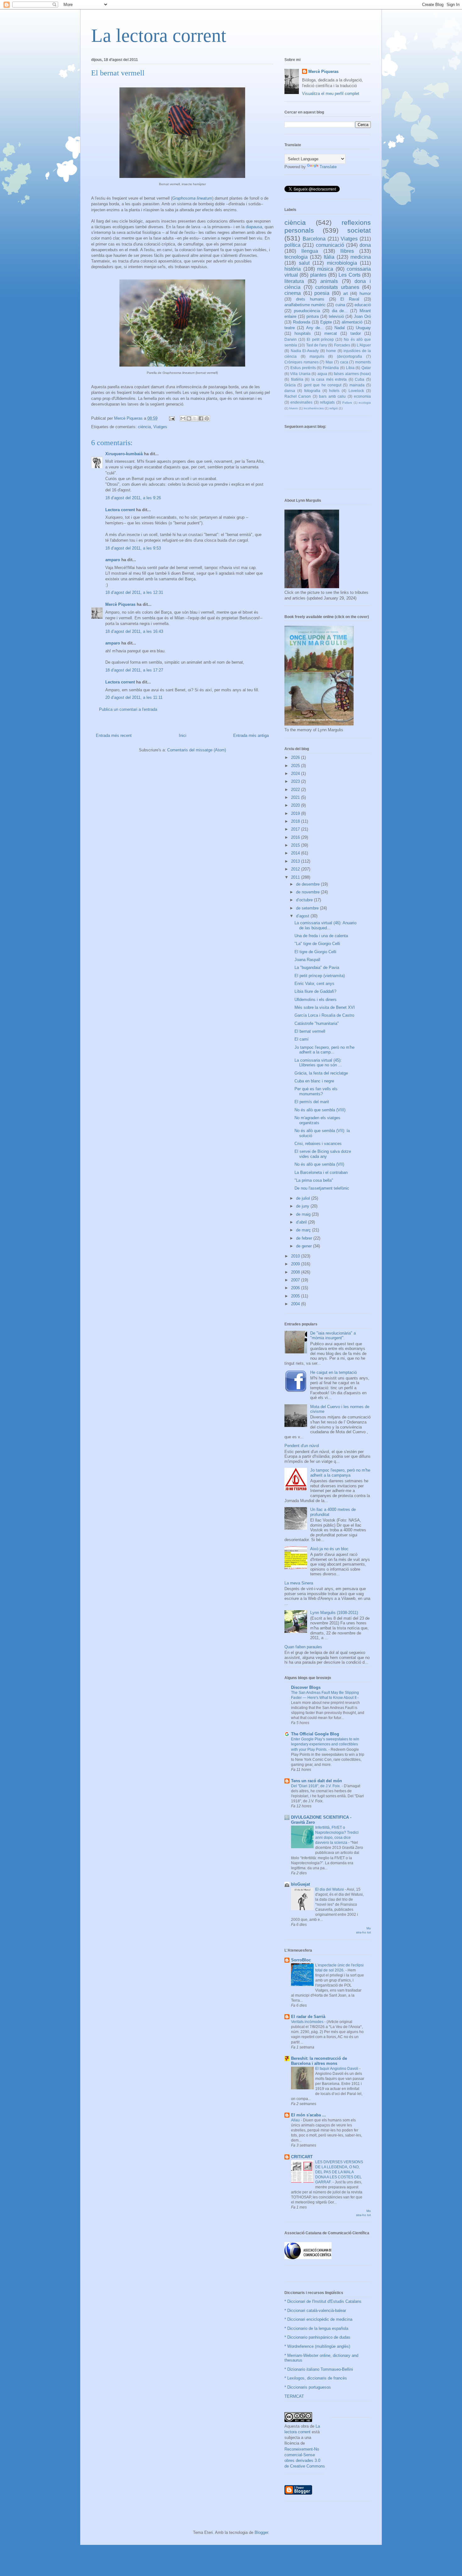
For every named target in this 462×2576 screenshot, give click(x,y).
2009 (296, 1264)
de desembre (308, 884)
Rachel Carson (298, 396)
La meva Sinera (299, 1583)
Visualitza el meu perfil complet (331, 94)
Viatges (160, 427)
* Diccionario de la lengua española (316, 2328)
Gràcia (290, 385)
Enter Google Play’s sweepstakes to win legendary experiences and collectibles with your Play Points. (325, 1744)
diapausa (254, 227)
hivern (294, 408)
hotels (334, 391)
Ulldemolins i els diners (316, 1000)
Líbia (350, 368)
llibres (347, 251)
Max (329, 362)
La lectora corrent (159, 36)
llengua (310, 251)
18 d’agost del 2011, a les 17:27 (134, 670)
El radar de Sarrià (308, 2017)
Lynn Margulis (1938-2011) (334, 1613)
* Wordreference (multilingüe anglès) (317, 2346)
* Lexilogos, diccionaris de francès (316, 2378)
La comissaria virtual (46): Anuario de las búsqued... (325, 925)
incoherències (314, 408)
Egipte (326, 322)
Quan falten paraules (303, 1647)
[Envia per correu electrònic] (183, 418)
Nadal (340, 328)
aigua (322, 374)
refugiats (327, 402)
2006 (296, 1288)
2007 (296, 1280)
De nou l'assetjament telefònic (322, 1188)
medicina (361, 257)
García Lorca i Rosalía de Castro (324, 1015)
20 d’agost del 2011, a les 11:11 (134, 697)
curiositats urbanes (337, 287)
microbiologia (342, 263)
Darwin (291, 339)
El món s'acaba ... (308, 2115)
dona (365, 245)
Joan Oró (362, 316)
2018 (296, 821)
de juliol (304, 1198)
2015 (296, 845)
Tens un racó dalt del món (316, 1781)
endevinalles (301, 402)
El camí (302, 1039)
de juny (303, 1206)
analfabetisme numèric (305, 305)
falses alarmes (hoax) (352, 374)
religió (334, 408)
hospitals (303, 333)
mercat (331, 333)
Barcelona (314, 239)
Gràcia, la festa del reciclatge (321, 1073)
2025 (296, 766)
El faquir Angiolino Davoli (337, 2069)
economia (362, 396)
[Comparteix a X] (195, 418)
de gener (305, 1246)
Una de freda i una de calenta (321, 936)
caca (344, 362)
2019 (296, 813)
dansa (290, 391)
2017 (296, 829)
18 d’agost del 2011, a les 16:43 (134, 631)
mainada (357, 385)
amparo (113, 560)
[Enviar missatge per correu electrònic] (171, 418)
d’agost (303, 916)
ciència (144, 427)
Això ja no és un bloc (329, 1549)
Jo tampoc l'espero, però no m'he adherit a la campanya (340, 1473)
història (293, 269)
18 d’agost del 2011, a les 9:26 (133, 498)
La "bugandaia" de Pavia (317, 967)
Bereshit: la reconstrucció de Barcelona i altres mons (319, 2061)
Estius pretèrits (303, 368)
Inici (183, 735)
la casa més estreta (329, 379)
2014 (296, 853)
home (331, 351)
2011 (296, 877)
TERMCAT (294, 2396)
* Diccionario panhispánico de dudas (317, 2337)
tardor (356, 333)
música (325, 269)
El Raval (350, 299)
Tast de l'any (317, 345)
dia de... (340, 311)
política (292, 245)
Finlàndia (331, 368)
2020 (296, 805)
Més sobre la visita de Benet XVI (325, 1007)
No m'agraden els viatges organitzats (317, 1120)
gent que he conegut (323, 385)
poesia (322, 293)
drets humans (310, 299)
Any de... (315, 328)
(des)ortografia (349, 356)
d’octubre (305, 900)
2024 (296, 774)
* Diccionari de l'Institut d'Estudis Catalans (323, 2301)
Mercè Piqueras (120, 604)
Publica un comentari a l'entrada (128, 709)
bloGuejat (300, 1884)
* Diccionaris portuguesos (308, 2387)
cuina (340, 305)
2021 (296, 797)
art (346, 293)
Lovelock (356, 391)
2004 (296, 1304)
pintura (313, 316)
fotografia (312, 391)
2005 (296, 1296)
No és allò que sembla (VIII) (320, 1110)
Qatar (366, 368)
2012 (296, 869)
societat (359, 230)
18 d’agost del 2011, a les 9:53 (133, 548)
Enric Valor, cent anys (314, 984)
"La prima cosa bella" (314, 1180)
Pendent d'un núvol (302, 1446)
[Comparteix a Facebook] (201, 418)
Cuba (360, 379)
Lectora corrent (120, 510)
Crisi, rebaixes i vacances (318, 1144)
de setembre (308, 908)
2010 (296, 1256)
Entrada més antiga (251, 735)
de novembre (308, 892)
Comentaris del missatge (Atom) (197, 750)
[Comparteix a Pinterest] (207, 418)
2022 (296, 790)
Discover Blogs (306, 1687)
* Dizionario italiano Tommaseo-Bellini (319, 2369)
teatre (290, 328)
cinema (293, 293)
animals (329, 281)
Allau (296, 2120)
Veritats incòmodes (308, 2022)
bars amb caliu (332, 396)
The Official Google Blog (315, 1734)
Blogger (261, 2532)
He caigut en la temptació (333, 1372)
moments (363, 362)
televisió (336, 316)
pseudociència (307, 311)
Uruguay (363, 328)
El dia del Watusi (330, 1889)
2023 (296, 781)
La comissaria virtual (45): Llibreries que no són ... (318, 1063)
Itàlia (329, 257)
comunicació (330, 245)
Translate (328, 167)
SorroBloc (301, 1960)
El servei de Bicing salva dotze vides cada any (323, 1154)
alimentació (352, 322)
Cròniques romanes (302, 362)
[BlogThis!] (189, 418)
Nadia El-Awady (305, 351)
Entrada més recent (114, 735)
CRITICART (302, 2157)
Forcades (342, 345)
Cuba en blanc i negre (314, 1081)
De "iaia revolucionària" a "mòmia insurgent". (333, 1336)
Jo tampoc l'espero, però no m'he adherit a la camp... (324, 1050)
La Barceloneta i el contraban (321, 1172)
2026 (296, 757)
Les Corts (349, 275)
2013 (296, 861)
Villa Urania (300, 374)
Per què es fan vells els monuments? (316, 1091)
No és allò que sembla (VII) (319, 1164)
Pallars (347, 403)
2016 (296, 837)
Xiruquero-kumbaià (124, 454)
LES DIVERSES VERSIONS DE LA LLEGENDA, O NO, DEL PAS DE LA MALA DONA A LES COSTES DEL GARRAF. (339, 2172)
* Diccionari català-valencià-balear (315, 2311)
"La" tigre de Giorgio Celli (317, 944)
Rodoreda (302, 322)
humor (365, 293)
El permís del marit (312, 1102)
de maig (304, 1214)
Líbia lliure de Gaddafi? (315, 991)
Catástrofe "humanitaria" (317, 1023)
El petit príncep (320, 339)
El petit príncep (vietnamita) (320, 976)
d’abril (302, 1222)
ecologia (365, 403)
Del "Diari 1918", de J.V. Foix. (316, 1786)
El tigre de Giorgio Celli (315, 952)
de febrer (305, 1238)
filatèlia (297, 379)
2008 (296, 1272)
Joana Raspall (307, 960)
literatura (294, 281)
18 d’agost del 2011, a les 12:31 (134, 592)
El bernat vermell (310, 1031)
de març (304, 1230)
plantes (318, 275)
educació (363, 305)
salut (304, 263)
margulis (317, 356)
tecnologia (296, 257)
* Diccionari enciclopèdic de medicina (318, 2319)
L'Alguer (364, 345)
